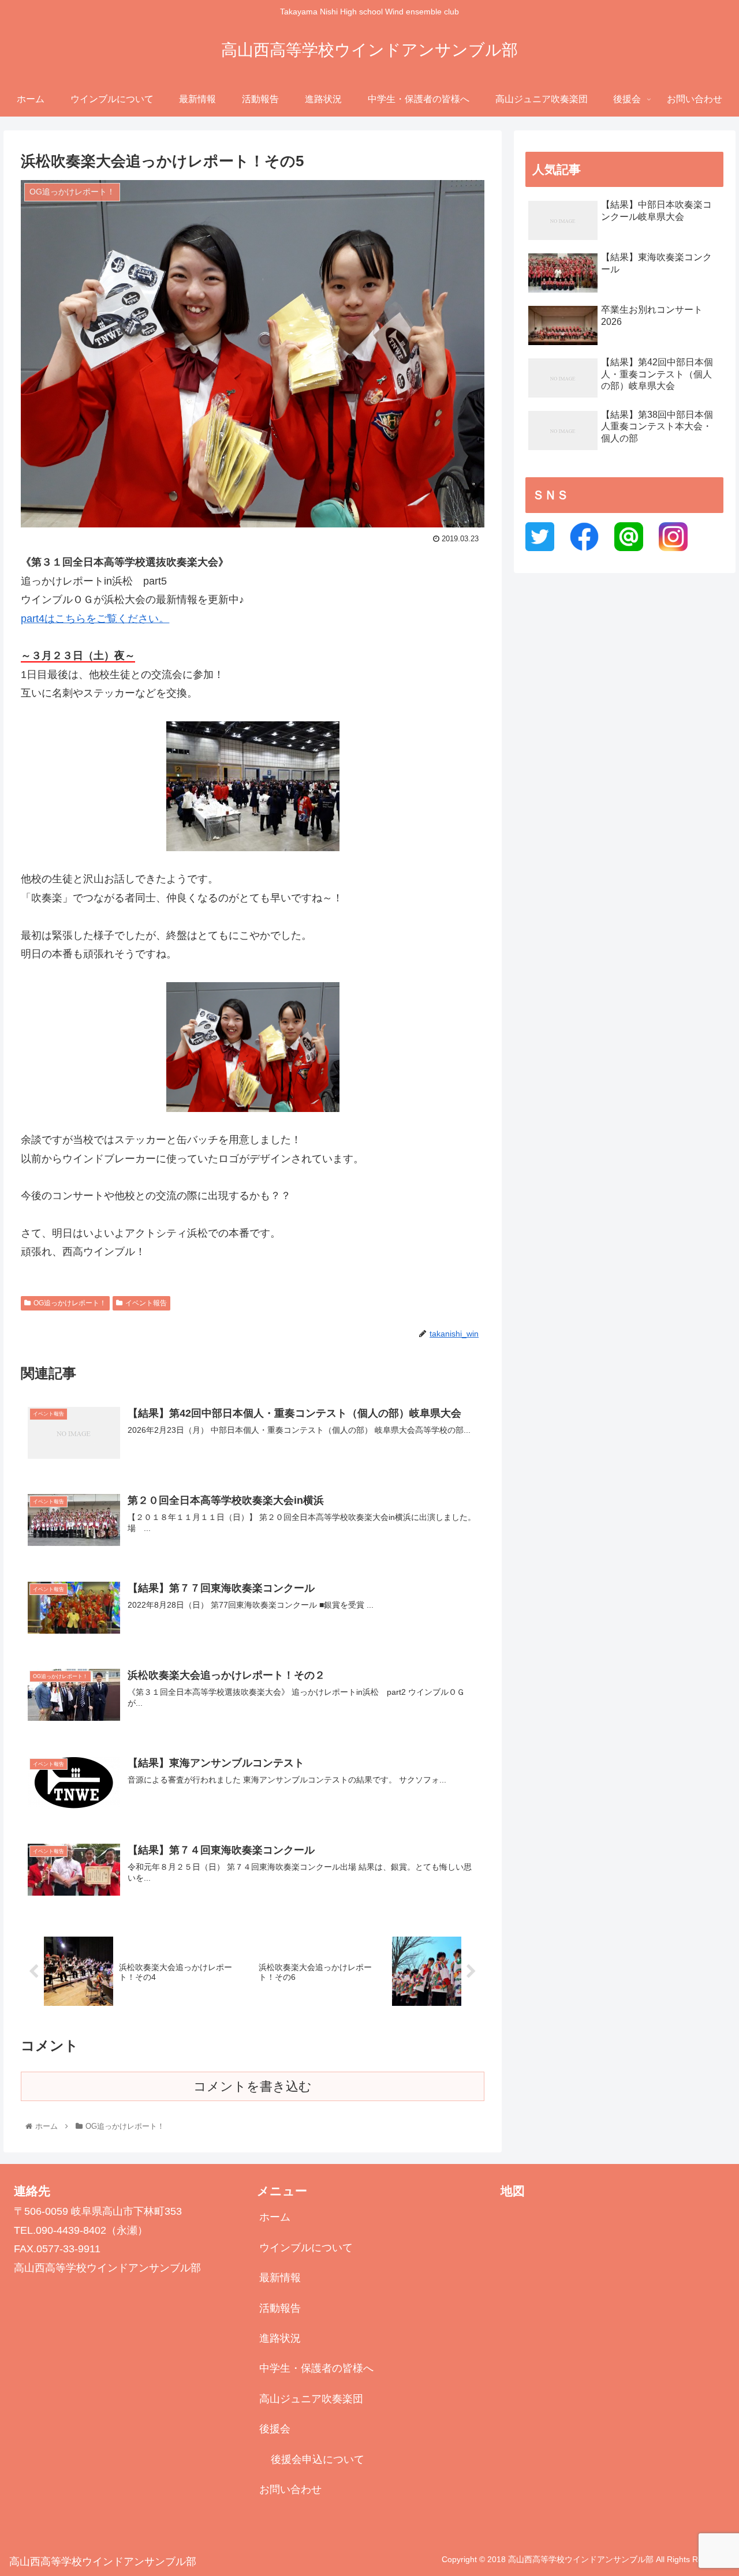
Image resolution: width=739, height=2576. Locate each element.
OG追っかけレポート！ (70, 1303)
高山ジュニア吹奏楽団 (311, 2399)
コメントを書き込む (253, 2086)
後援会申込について (318, 2459)
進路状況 (280, 2338)
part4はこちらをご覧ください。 (95, 619)
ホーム (275, 2217)
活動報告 (280, 2308)
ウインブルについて (306, 2248)
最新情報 (280, 2278)
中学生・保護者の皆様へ (316, 2368)
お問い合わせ (290, 2489)
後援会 (275, 2429)
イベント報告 (146, 1303)
